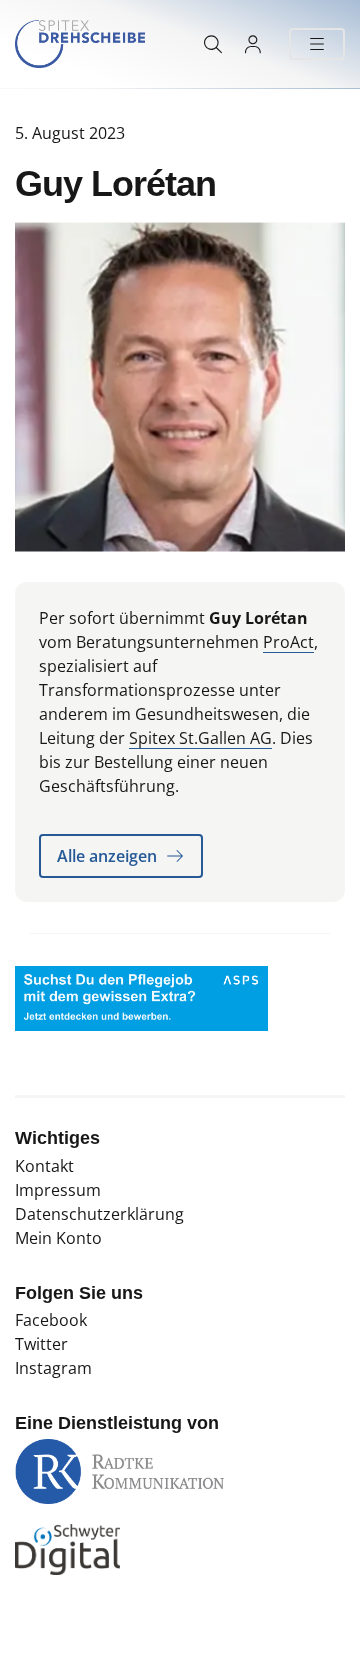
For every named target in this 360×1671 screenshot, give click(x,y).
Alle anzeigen (107, 856)
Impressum (58, 1190)
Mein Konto (58, 1238)
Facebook (51, 1320)
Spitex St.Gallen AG (200, 738)
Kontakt (44, 1166)
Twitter (41, 1344)
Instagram (53, 1368)
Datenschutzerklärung (99, 1214)
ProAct (288, 642)
